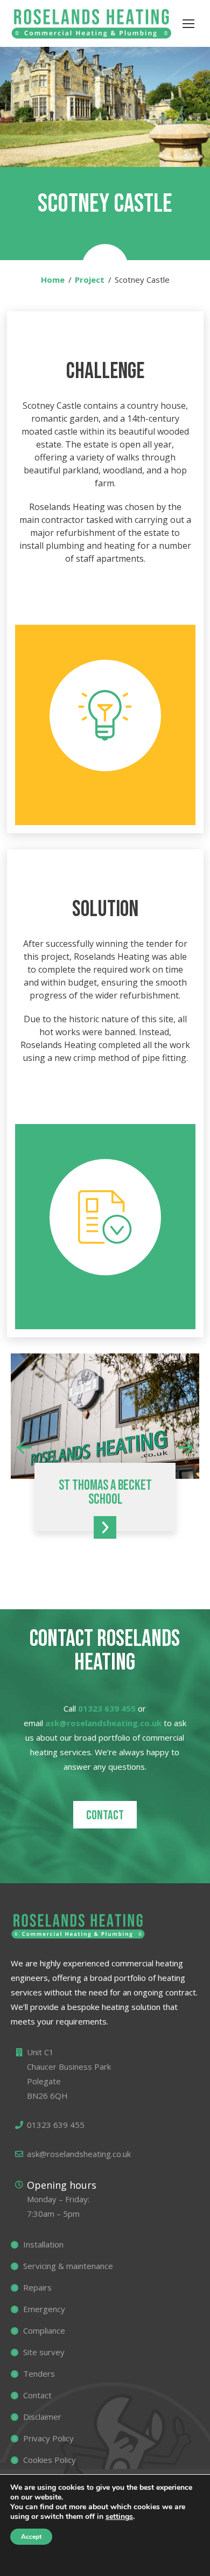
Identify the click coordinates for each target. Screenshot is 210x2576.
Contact (105, 1815)
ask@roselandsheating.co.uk (103, 1723)
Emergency (44, 2309)
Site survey (44, 2352)
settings (119, 2517)
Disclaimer (42, 2417)
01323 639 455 (107, 1708)
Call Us (162, 2564)
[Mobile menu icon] (188, 24)
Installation (43, 2244)
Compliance (44, 2330)
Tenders (39, 2373)
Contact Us (57, 2564)
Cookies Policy (50, 2460)
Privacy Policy (48, 2438)
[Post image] (105, 1416)
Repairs (37, 2287)
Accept (31, 2537)
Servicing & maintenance (68, 2266)
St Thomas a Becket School (105, 1493)
